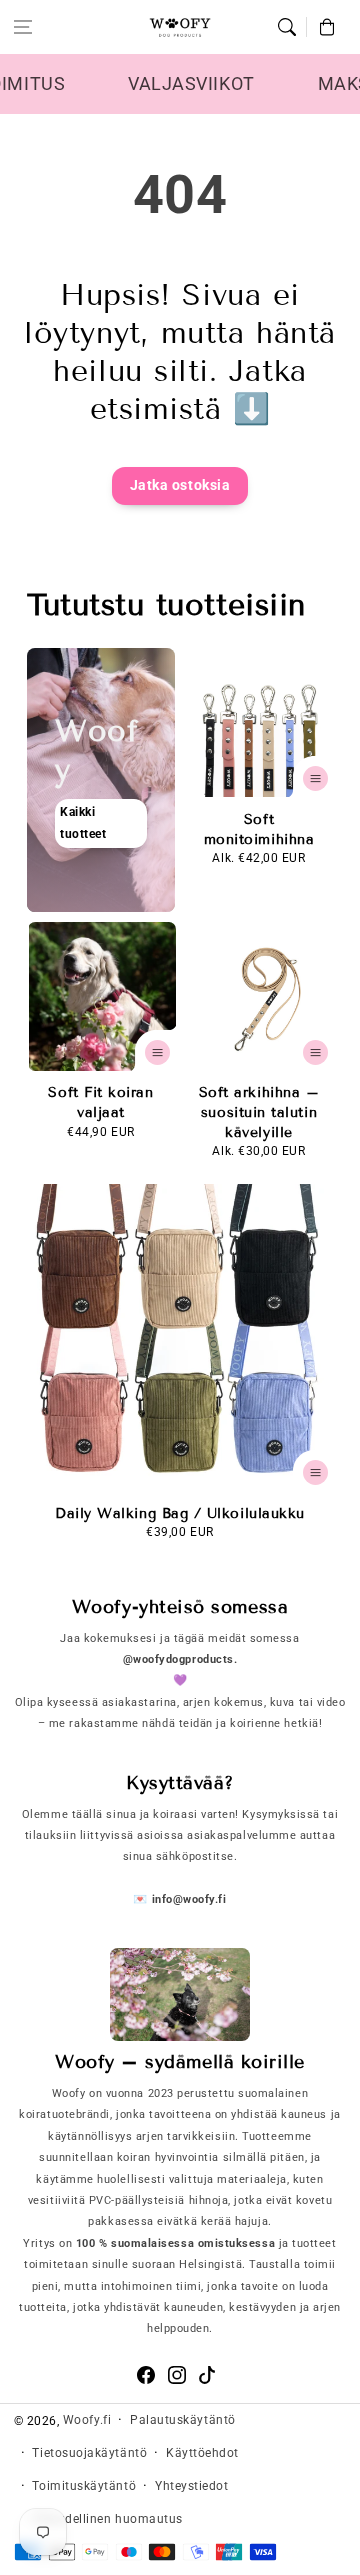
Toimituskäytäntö (84, 2486)
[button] (23, 27)
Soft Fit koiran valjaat (100, 1102)
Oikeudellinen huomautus (107, 2519)
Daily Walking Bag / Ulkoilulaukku (180, 1513)
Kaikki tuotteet (83, 823)
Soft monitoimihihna (259, 829)
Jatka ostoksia (180, 485)
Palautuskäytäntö (183, 2420)
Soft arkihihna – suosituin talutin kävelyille (259, 1112)
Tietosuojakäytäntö (89, 2453)
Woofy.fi (87, 2420)
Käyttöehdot (202, 2453)
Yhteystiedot (191, 2486)
